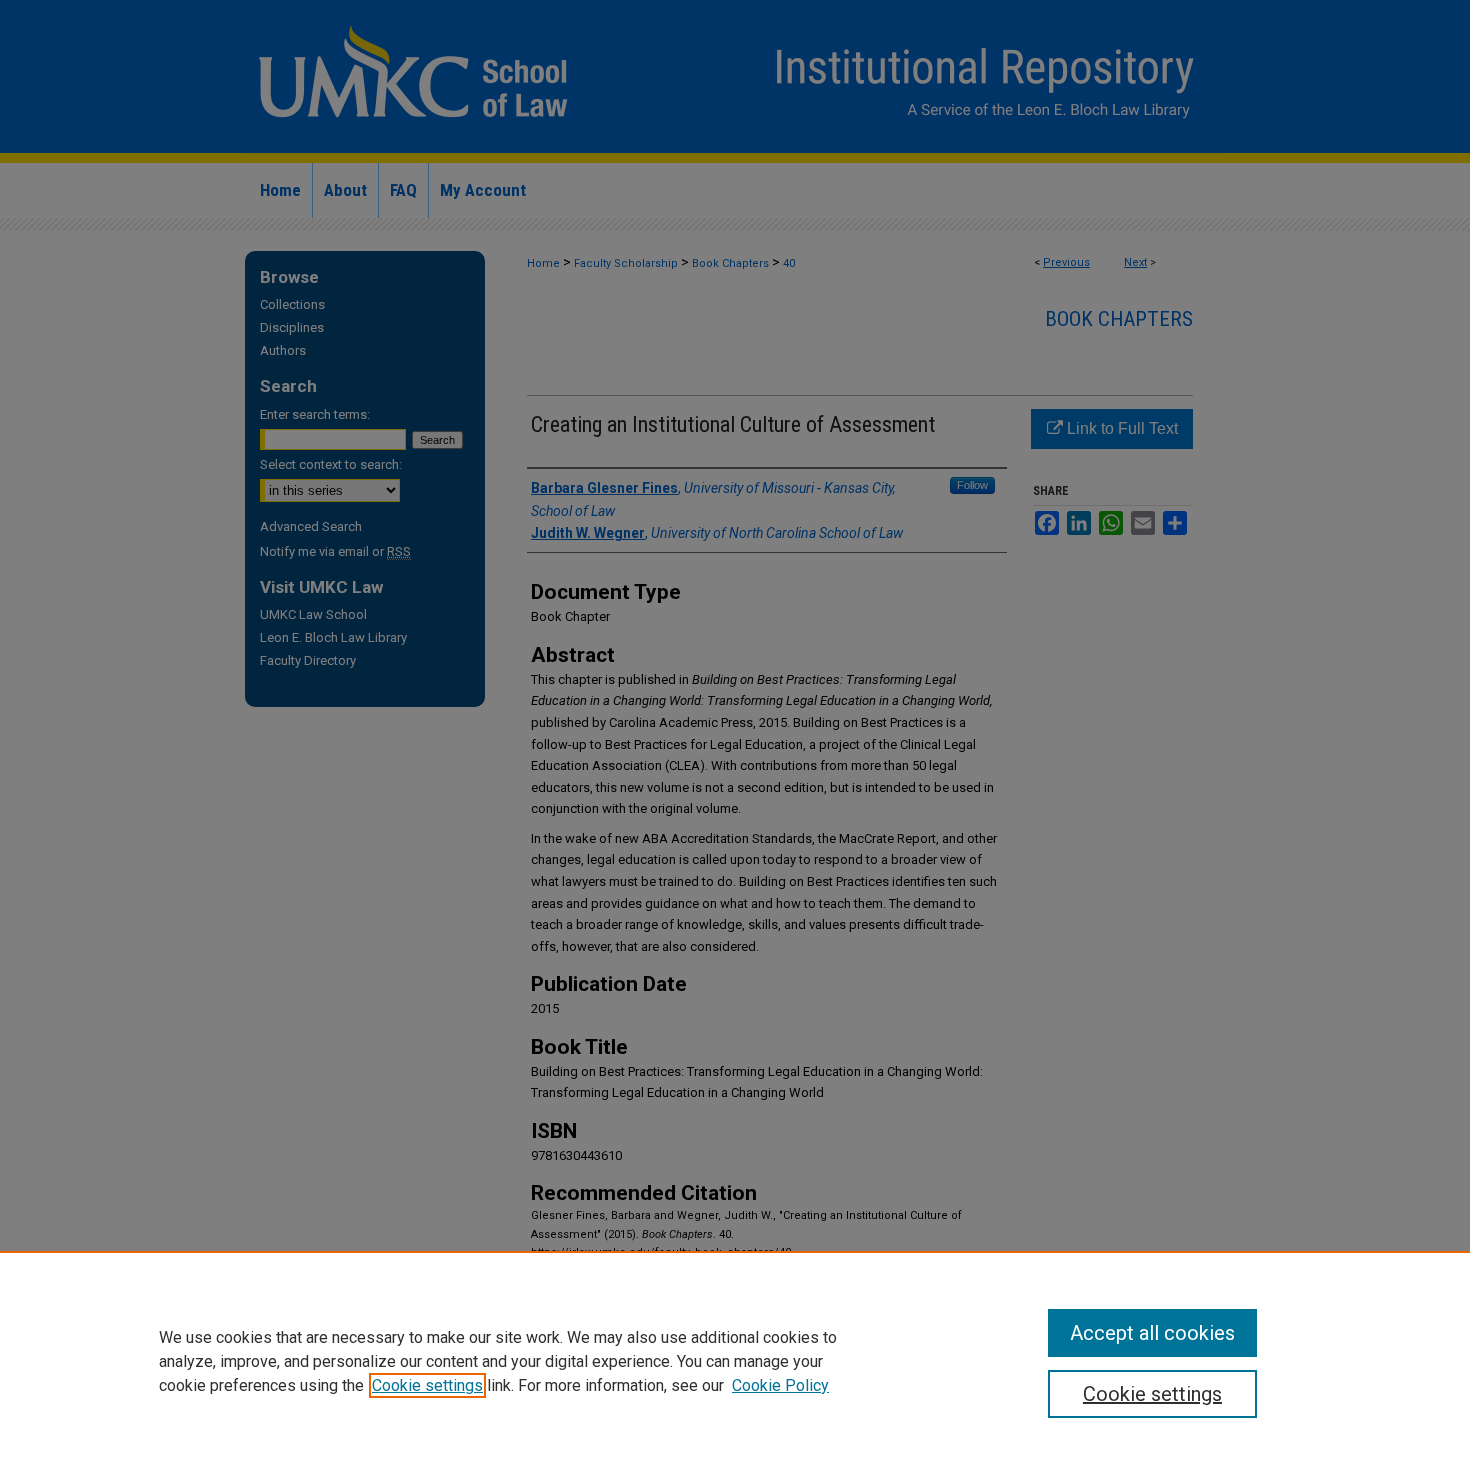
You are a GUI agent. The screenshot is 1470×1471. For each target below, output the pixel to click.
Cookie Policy (780, 1385)
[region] (735, 1361)
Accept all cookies (1152, 1333)
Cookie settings (427, 1385)
